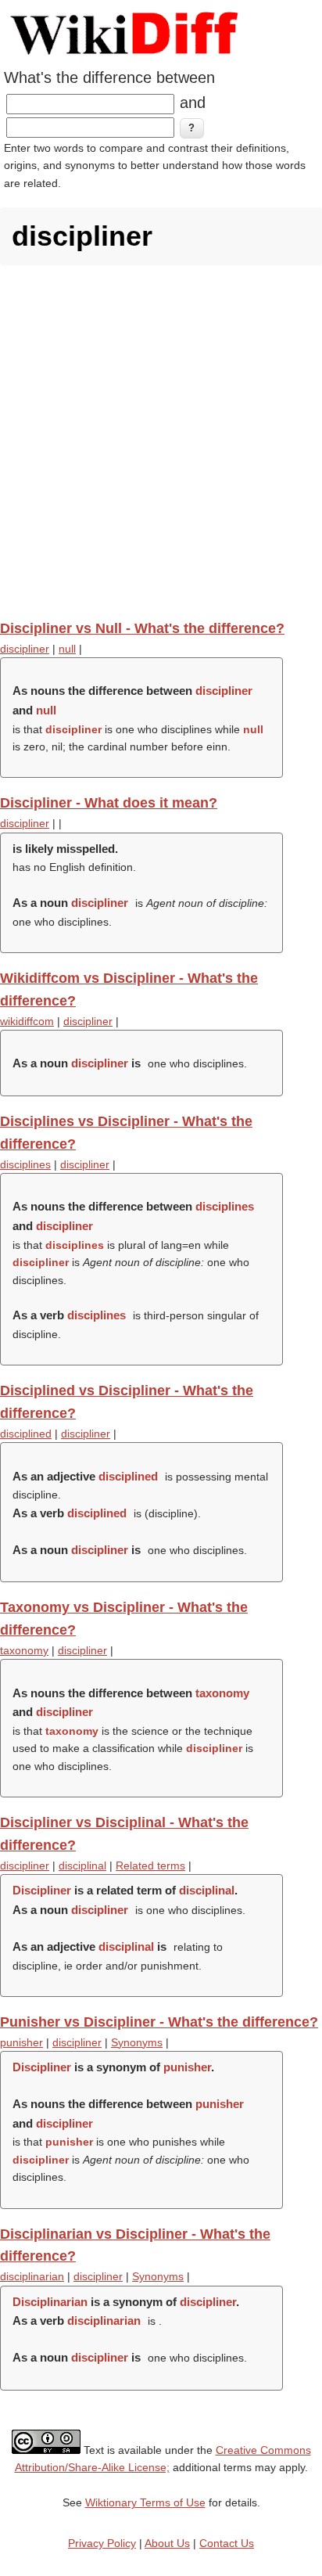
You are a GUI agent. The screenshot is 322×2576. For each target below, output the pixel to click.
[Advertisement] (161, 442)
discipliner (25, 649)
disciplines (25, 1164)
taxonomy (24, 1650)
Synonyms (137, 2042)
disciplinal (82, 1865)
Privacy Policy (102, 2543)
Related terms (150, 1865)
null (67, 649)
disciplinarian (32, 2276)
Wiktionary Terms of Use (145, 2502)
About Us (167, 2543)
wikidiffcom (27, 1021)
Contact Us (227, 2543)
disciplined (26, 1434)
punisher (21, 2042)
